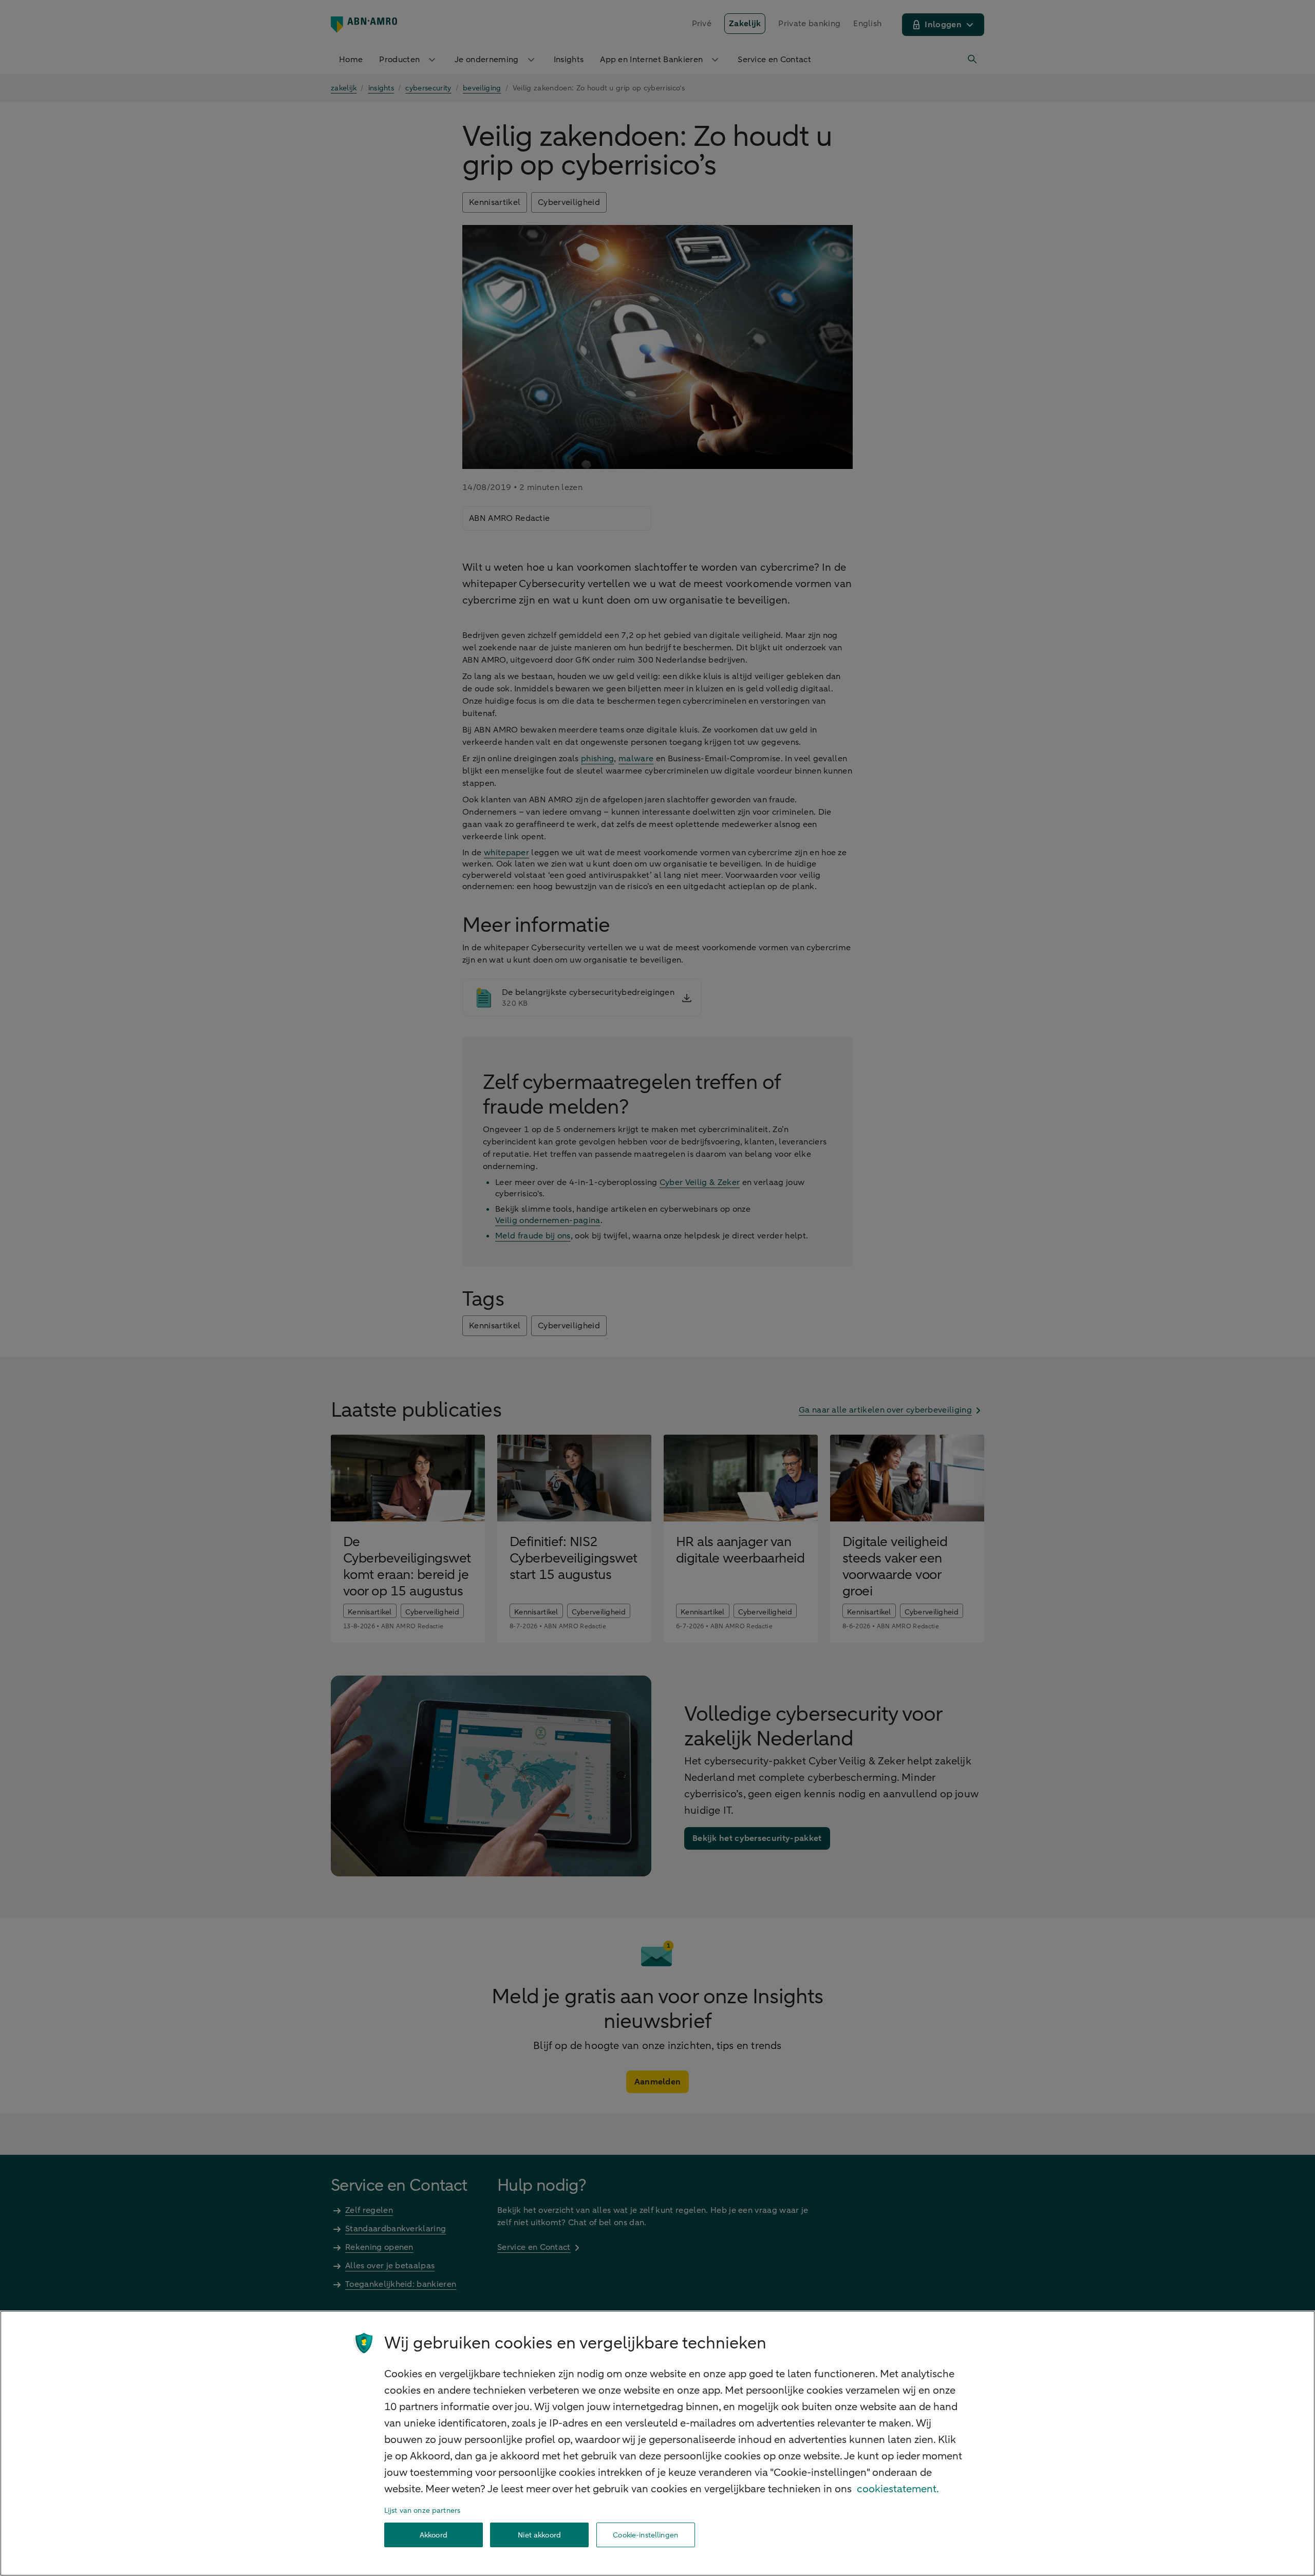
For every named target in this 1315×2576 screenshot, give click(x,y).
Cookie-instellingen (645, 2535)
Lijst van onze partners (422, 2511)
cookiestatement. (898, 2489)
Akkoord (434, 2535)
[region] (657, 2443)
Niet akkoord (539, 2535)
